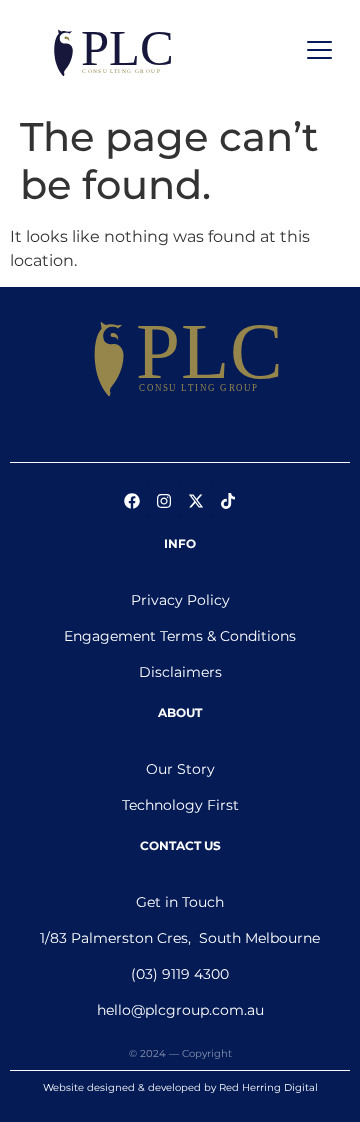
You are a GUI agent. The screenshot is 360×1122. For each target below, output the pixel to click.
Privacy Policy (180, 600)
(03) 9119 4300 (180, 974)
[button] (320, 52)
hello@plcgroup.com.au (180, 1010)
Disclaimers (180, 672)
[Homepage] (180, 358)
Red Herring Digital (268, 1087)
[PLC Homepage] (109, 53)
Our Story (180, 769)
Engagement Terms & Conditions (180, 636)
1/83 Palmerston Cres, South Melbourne (180, 938)
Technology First (180, 805)
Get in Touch (180, 902)
